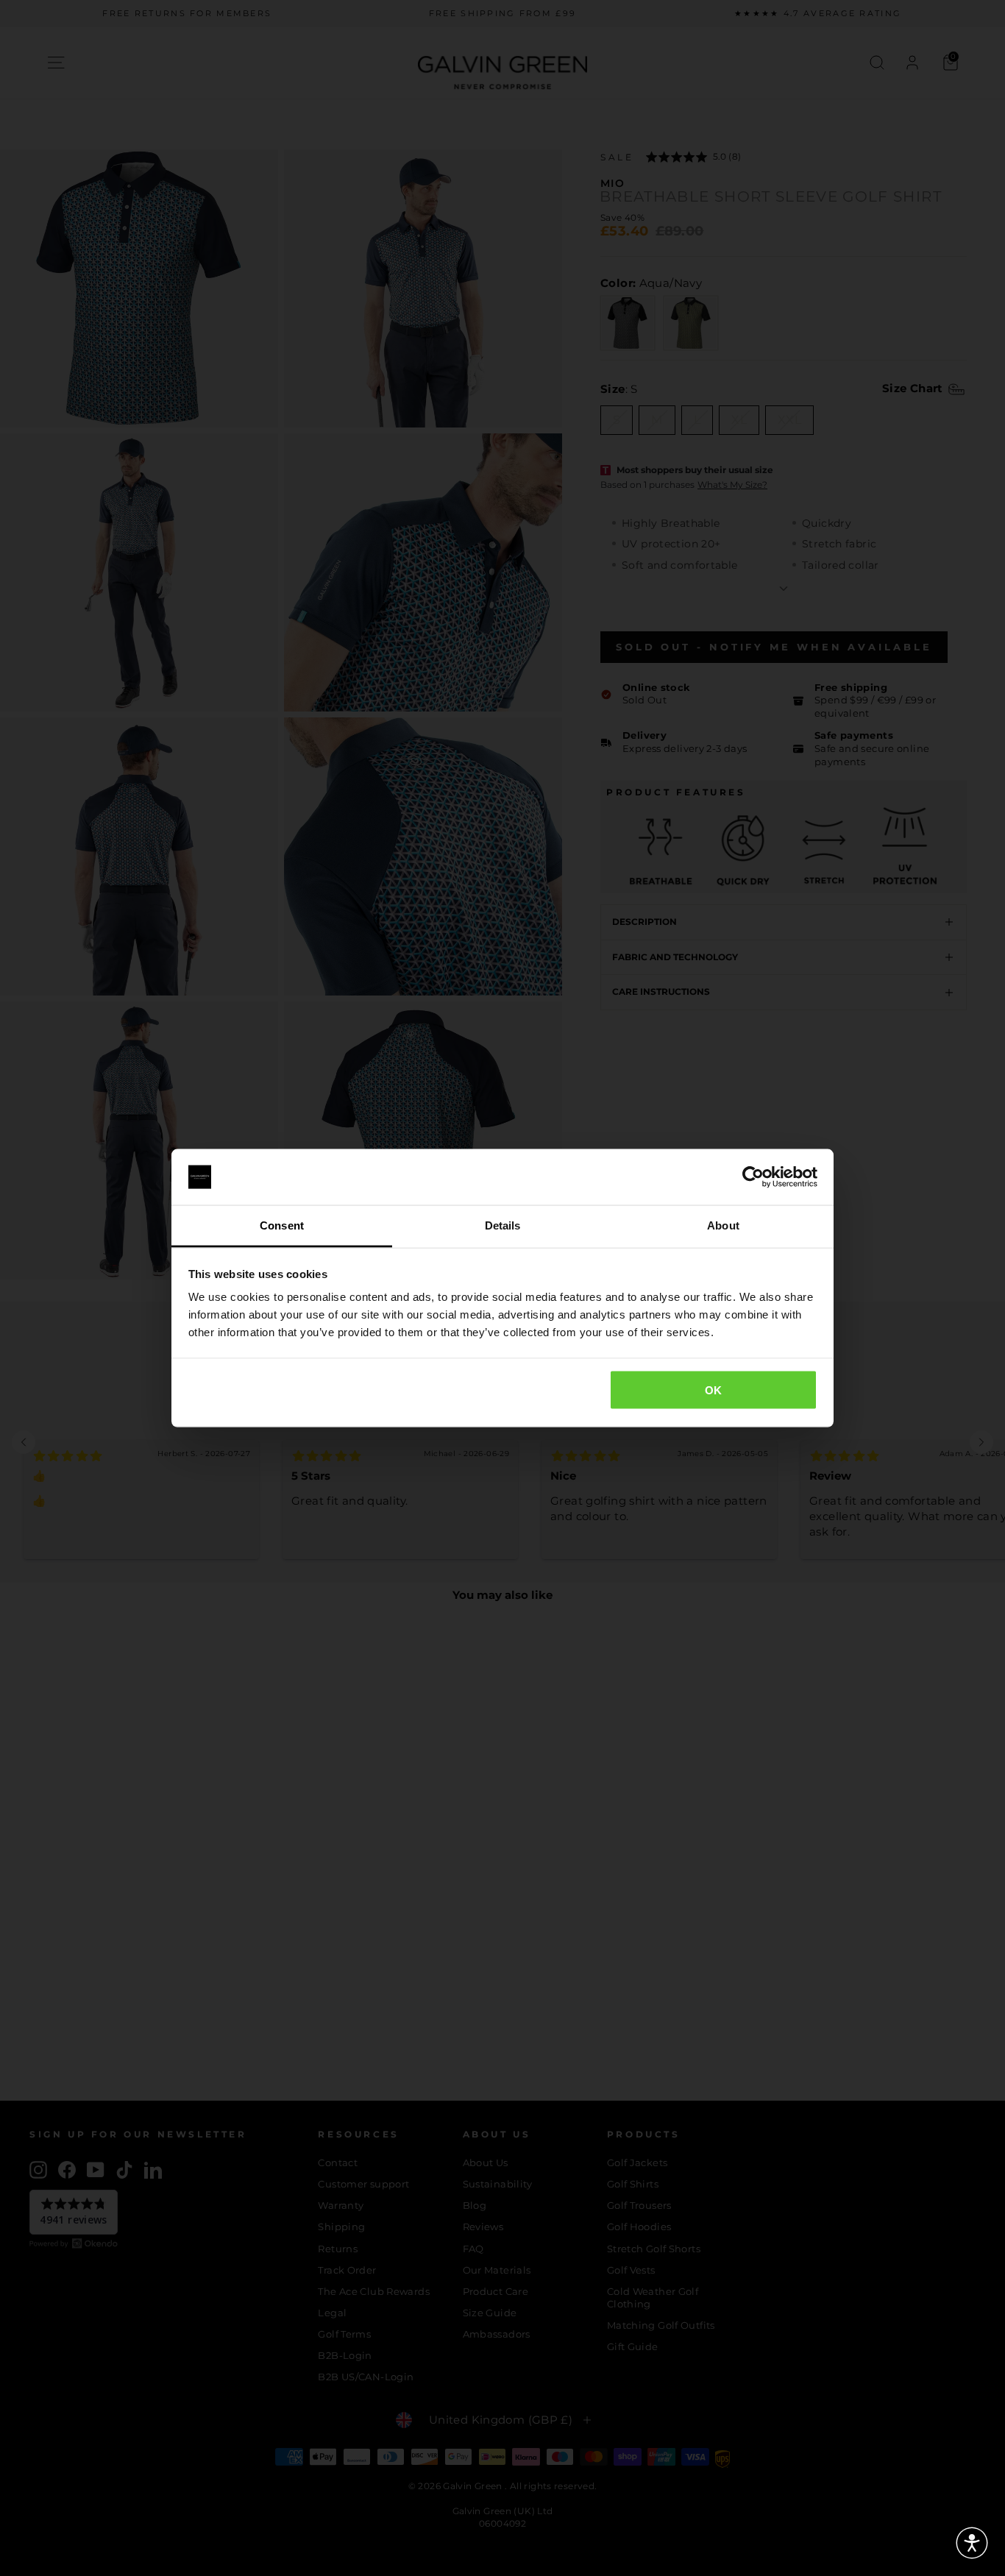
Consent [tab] (282, 1225)
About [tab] (723, 1225)
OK (714, 1390)
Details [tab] (503, 1225)
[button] (972, 2543)
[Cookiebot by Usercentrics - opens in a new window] (753, 1177)
